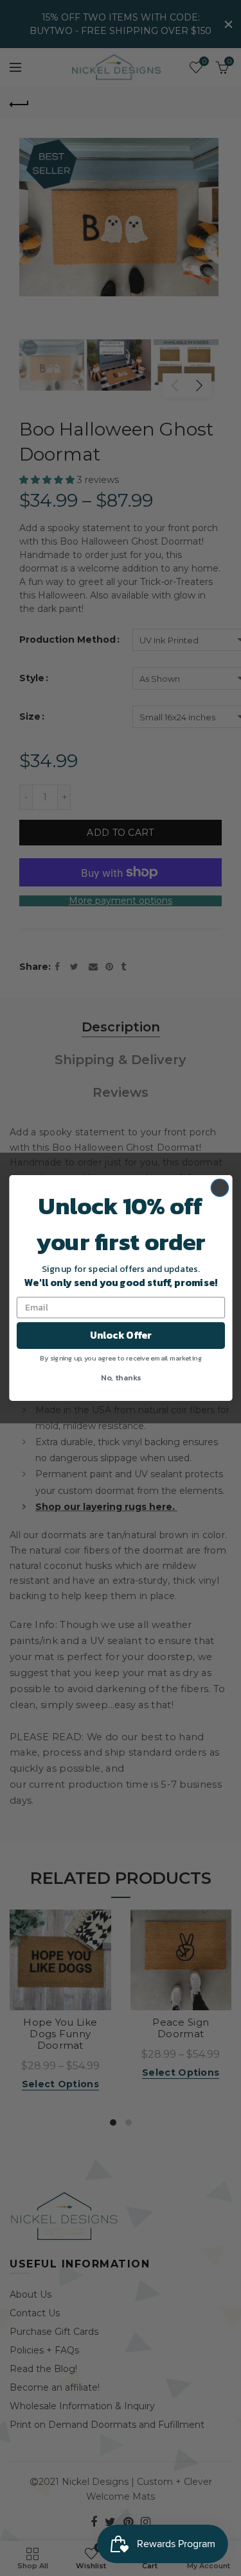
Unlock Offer (120, 1335)
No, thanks (121, 1377)
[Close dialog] (219, 1188)
